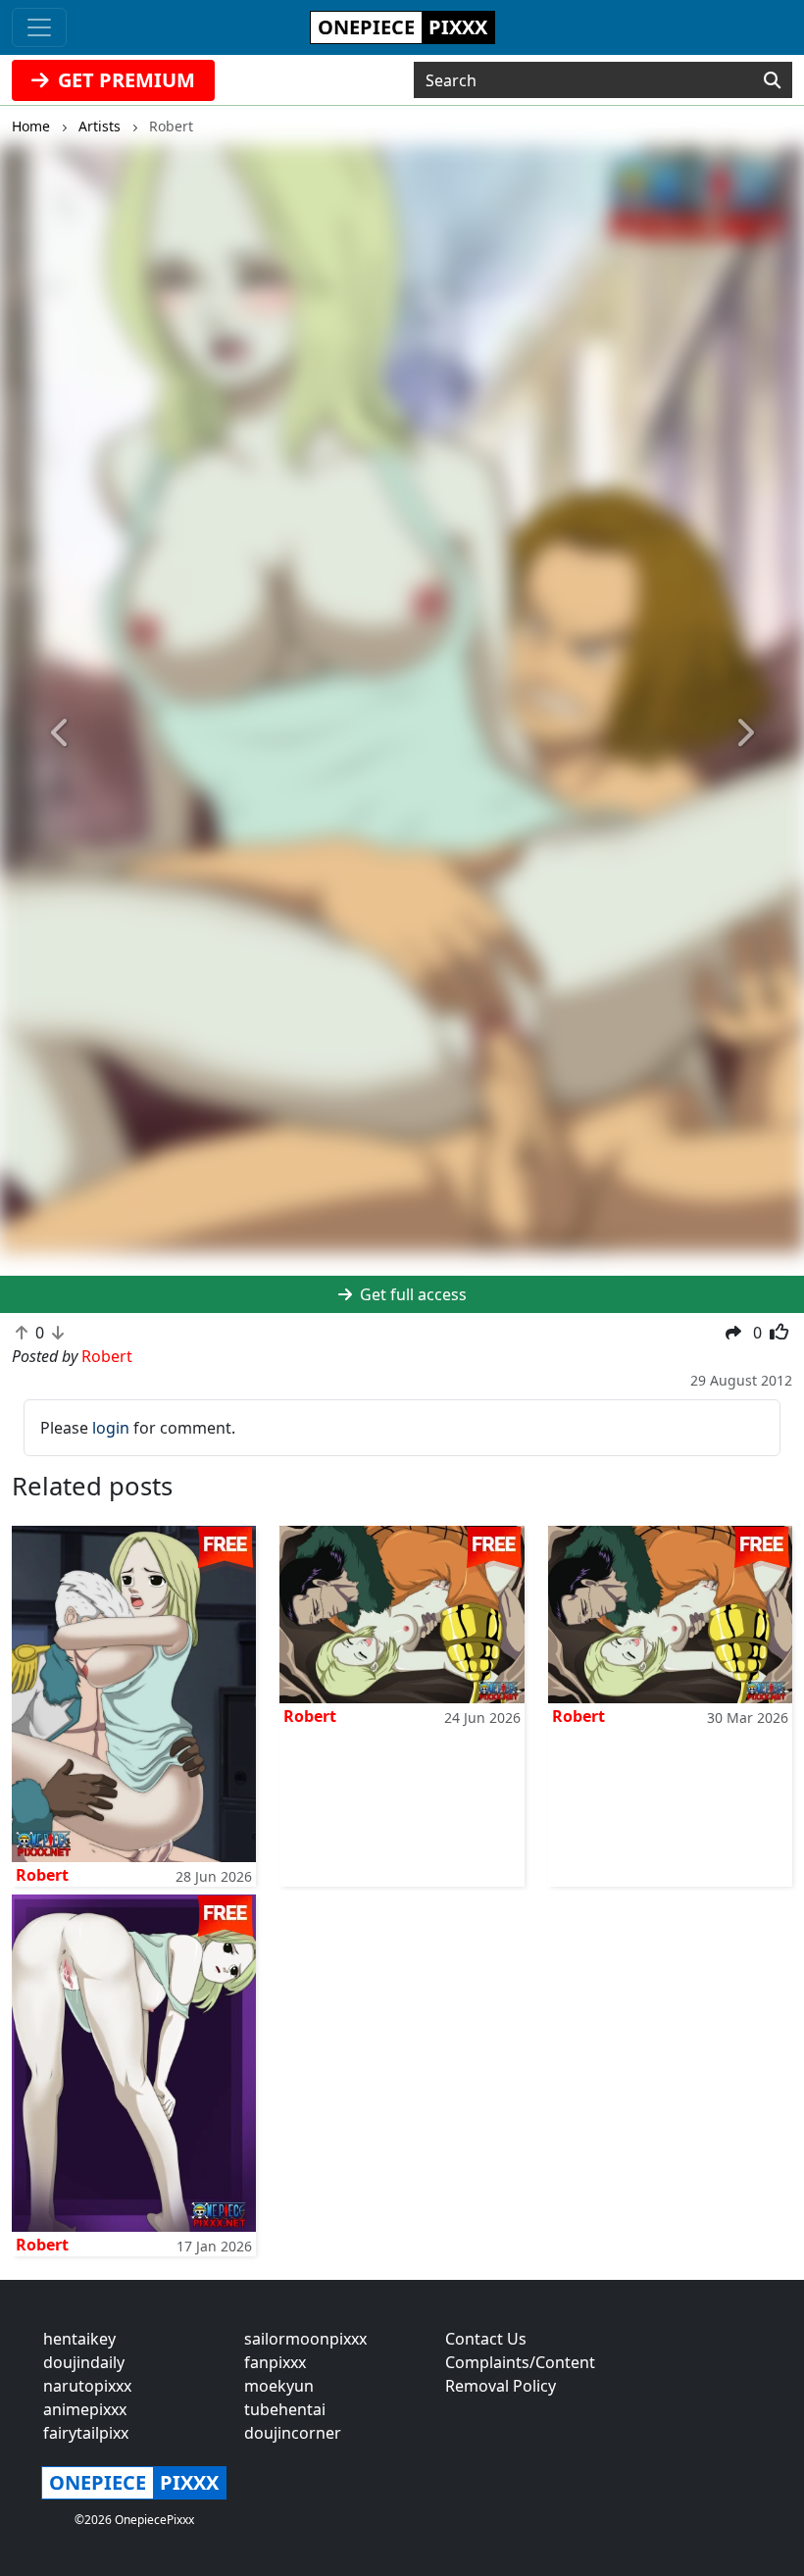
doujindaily (84, 2362)
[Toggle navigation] (39, 27)
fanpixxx (275, 2362)
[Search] (772, 80)
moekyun (279, 2386)
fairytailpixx (86, 2433)
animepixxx (85, 2409)
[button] (60, 733)
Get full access (411, 1294)
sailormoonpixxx (305, 2339)
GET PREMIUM (124, 80)
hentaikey (79, 2339)
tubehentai (285, 2409)
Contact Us (486, 2339)
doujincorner (293, 2433)
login (111, 1428)
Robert (42, 1875)
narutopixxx (87, 2386)
